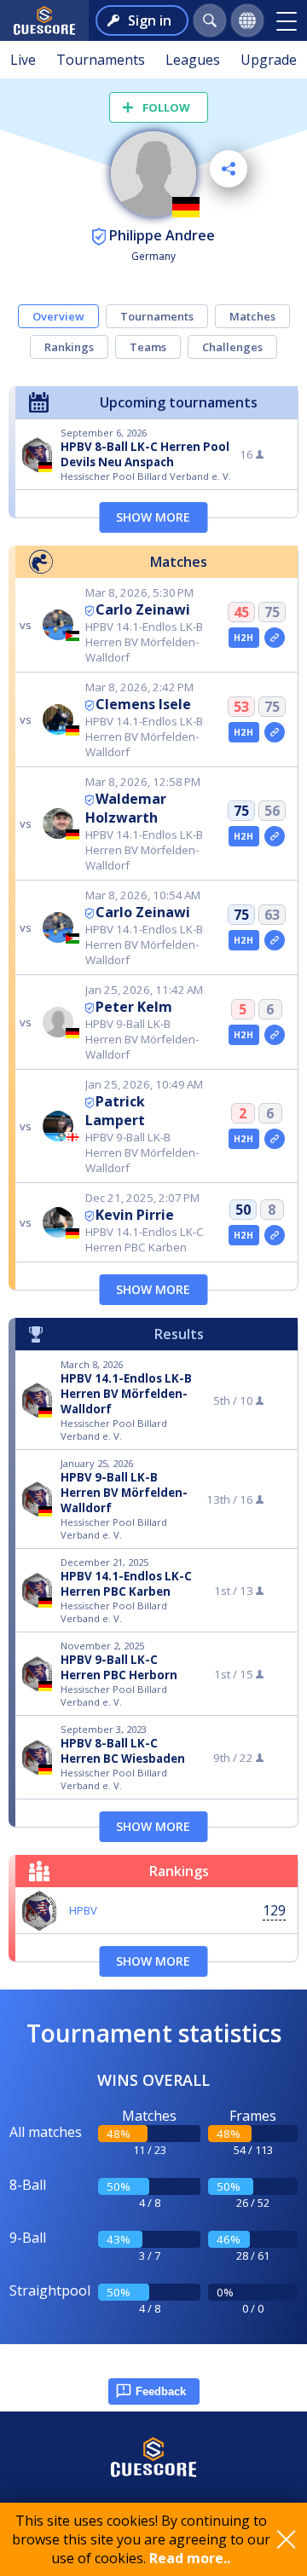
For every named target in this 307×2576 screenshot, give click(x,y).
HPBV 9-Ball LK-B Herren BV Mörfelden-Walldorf (124, 1493)
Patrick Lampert (115, 1111)
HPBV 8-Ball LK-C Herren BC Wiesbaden (123, 1751)
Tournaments (101, 60)
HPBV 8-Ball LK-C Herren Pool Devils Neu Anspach (145, 454)
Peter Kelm (134, 1007)
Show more (153, 517)
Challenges (232, 347)
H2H (243, 638)
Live (23, 60)
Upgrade (269, 60)
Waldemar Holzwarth (126, 808)
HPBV (83, 1910)
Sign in (150, 20)
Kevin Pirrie (135, 1215)
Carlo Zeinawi (143, 609)
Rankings (69, 347)
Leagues (193, 60)
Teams (148, 347)
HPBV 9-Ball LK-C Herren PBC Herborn (119, 1667)
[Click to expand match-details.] (275, 638)
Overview (58, 316)
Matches (252, 316)
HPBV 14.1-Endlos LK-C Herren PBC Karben (126, 1584)
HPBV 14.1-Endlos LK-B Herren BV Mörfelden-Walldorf (126, 1394)
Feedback (161, 2391)
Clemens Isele (143, 704)
